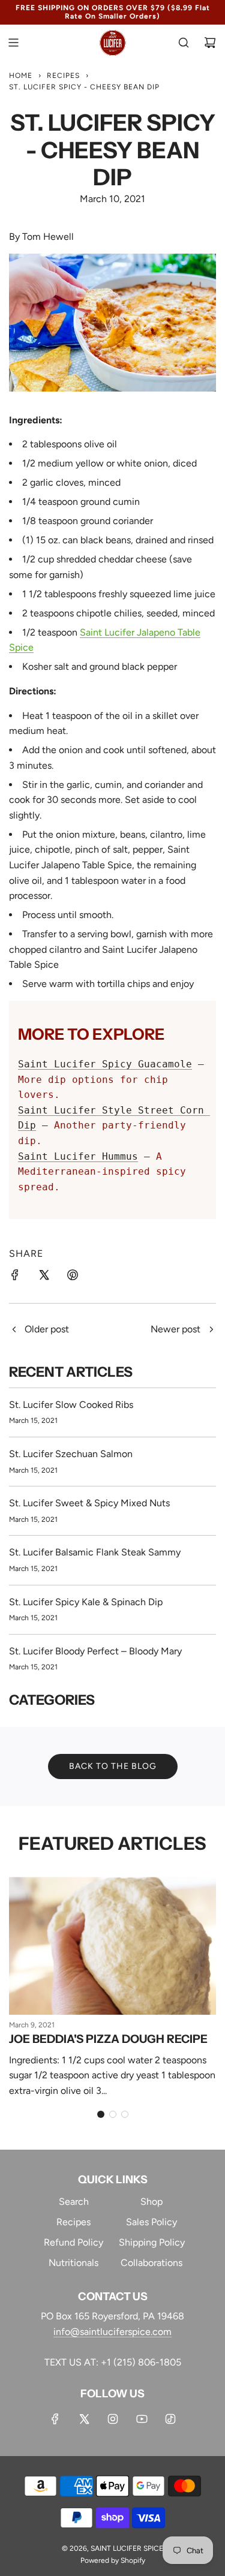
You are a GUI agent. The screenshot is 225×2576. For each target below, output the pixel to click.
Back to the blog (113, 1766)
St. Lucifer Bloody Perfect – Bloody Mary (95, 1651)
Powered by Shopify (113, 2560)
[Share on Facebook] (15, 1277)
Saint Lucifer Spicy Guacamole (105, 1064)
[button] (101, 2114)
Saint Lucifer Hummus (78, 1156)
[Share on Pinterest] (73, 1277)
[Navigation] (13, 43)
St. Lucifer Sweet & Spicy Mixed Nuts (89, 1503)
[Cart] (210, 43)
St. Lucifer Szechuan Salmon (71, 1454)
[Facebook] (55, 2419)
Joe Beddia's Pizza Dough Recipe (108, 2039)
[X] (84, 2419)
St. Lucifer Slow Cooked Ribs (71, 1405)
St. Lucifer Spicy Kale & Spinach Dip (86, 1602)
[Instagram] (113, 2419)
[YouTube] (142, 2419)
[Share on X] (44, 1277)
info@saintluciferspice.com (112, 2332)
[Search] (184, 43)
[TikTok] (170, 2419)
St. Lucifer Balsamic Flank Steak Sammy (95, 1552)
